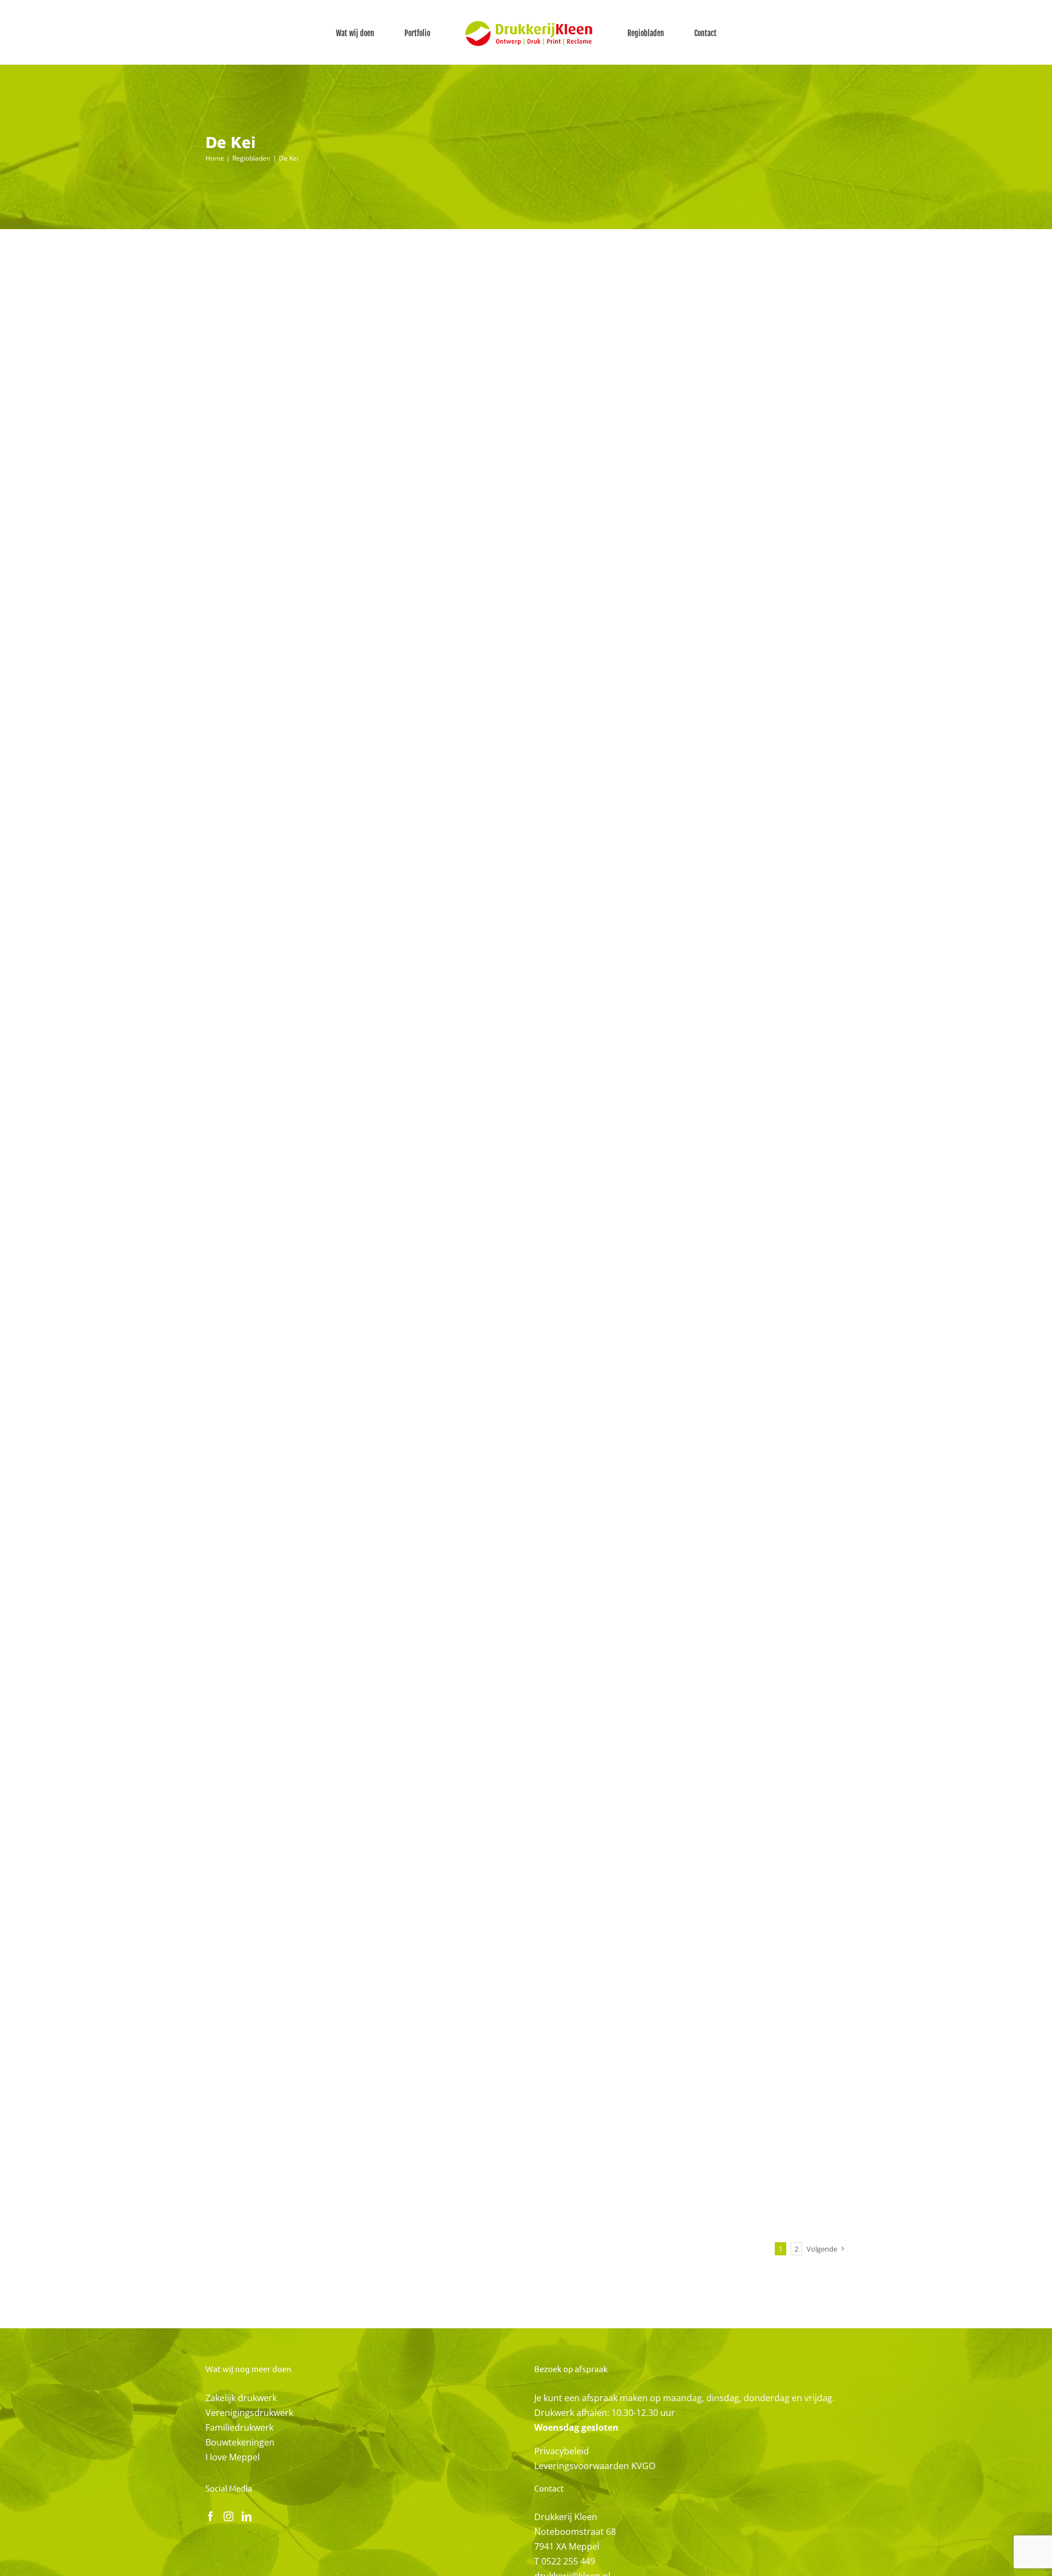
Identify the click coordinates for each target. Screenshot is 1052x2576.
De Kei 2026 (343, 351)
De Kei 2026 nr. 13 (536, 264)
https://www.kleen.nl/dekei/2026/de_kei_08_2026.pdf (343, 1296)
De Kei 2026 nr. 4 (534, 2030)
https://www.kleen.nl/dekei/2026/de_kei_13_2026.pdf (343, 315)
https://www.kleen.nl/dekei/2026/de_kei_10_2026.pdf (343, 903)
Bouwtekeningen (240, 2442)
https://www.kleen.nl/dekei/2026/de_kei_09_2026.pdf (343, 1099)
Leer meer (530, 291)
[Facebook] (210, 2516)
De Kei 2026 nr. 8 (534, 1245)
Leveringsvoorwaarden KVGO (595, 2466)
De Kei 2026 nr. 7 (534, 1441)
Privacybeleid (562, 2451)
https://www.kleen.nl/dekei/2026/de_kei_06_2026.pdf (343, 1688)
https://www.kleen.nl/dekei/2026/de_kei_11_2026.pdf (343, 707)
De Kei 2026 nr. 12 (536, 460)
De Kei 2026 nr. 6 (534, 1637)
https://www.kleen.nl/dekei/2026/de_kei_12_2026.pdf (343, 511)
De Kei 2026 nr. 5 (534, 1834)
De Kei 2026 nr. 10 (536, 853)
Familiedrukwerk (239, 2427)
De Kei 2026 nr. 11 (535, 656)
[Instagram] (228, 2516)
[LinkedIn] (247, 2516)
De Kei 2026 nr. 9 (534, 1049)
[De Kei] (344, 331)
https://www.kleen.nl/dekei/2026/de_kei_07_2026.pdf (343, 1492)
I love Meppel (233, 2457)
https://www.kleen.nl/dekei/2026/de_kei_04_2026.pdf (343, 2081)
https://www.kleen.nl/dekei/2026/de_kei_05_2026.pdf (343, 1884)
